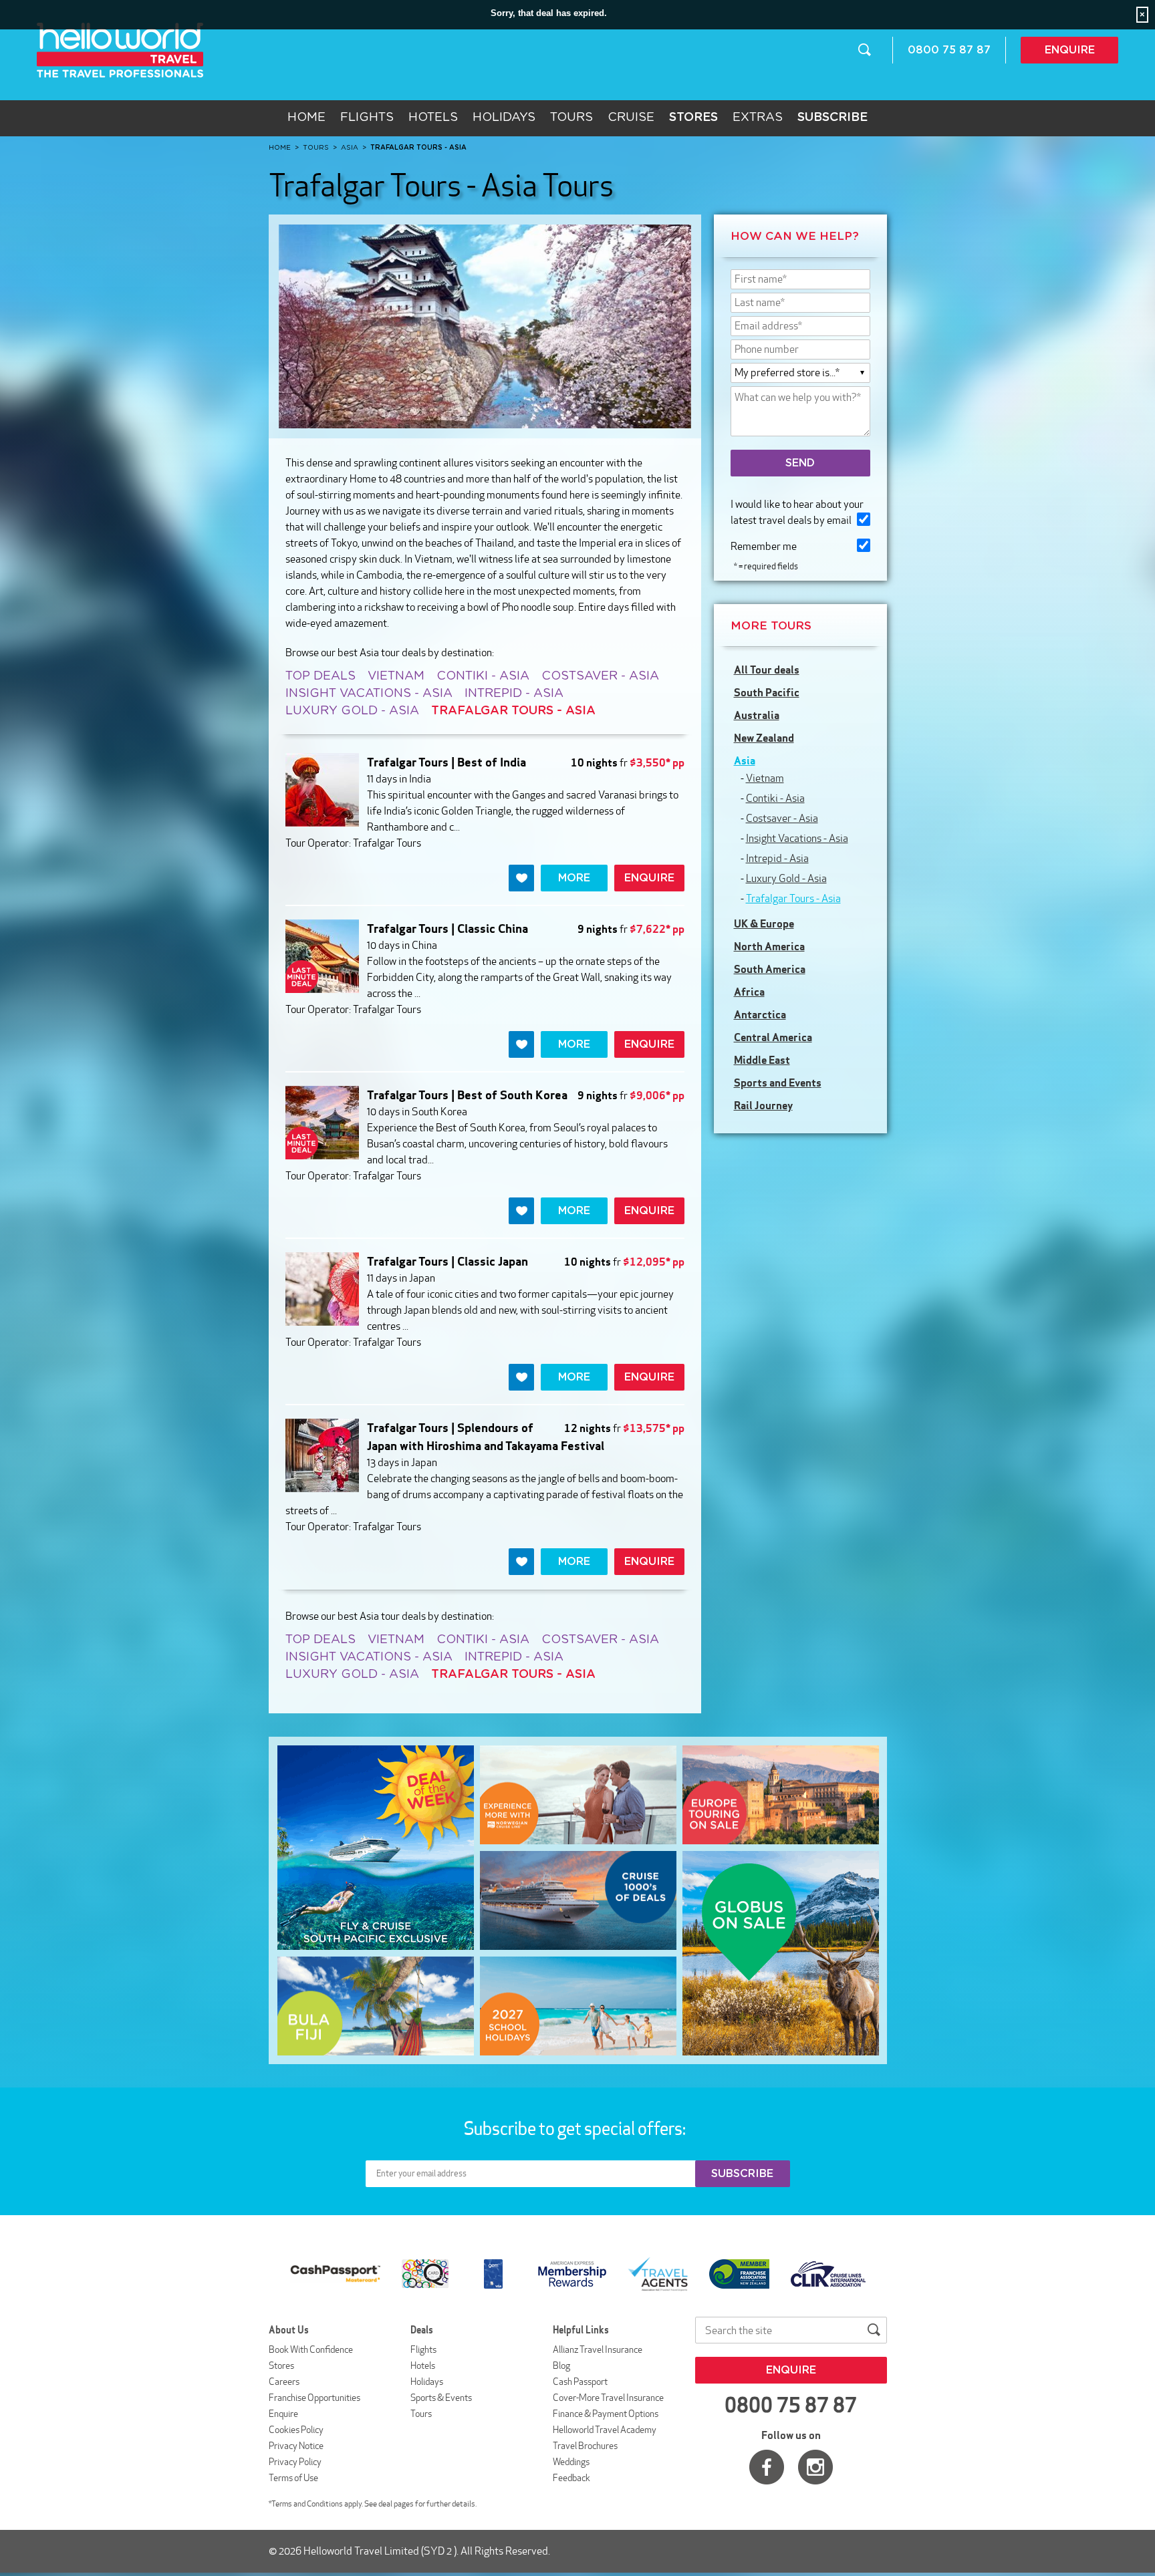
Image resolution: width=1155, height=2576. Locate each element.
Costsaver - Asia (600, 676)
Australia (757, 715)
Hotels (433, 118)
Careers (284, 2382)
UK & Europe (764, 923)
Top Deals (320, 676)
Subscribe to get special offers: (576, 2128)
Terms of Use (293, 2478)
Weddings (571, 2462)
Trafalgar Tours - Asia (793, 898)
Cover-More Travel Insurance (608, 2398)
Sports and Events (778, 1083)
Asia (745, 760)
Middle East (762, 1060)
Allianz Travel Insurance (598, 2349)
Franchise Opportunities (314, 2398)
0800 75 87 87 (949, 50)
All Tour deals (767, 670)
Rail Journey (763, 1105)
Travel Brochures (585, 2446)
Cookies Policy (296, 2430)
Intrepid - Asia (514, 694)
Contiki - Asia (483, 676)
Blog (561, 2366)
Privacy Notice (296, 2446)
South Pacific (767, 692)
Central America (773, 1037)
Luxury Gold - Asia (352, 711)
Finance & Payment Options (606, 2414)
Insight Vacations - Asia (369, 694)
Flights (367, 118)
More (574, 878)
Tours (571, 118)
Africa (749, 992)
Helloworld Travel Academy (605, 2430)
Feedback (571, 2478)
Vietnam (396, 676)
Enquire (1070, 50)
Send (800, 463)
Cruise (631, 118)
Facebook (767, 2467)
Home (306, 118)
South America (770, 969)
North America (769, 946)
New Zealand (764, 738)
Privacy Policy (295, 2462)
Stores (281, 2366)
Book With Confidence (311, 2349)
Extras (758, 118)
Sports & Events (441, 2398)
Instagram (815, 2467)
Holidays (504, 118)
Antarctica (760, 1014)
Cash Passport (580, 2382)
